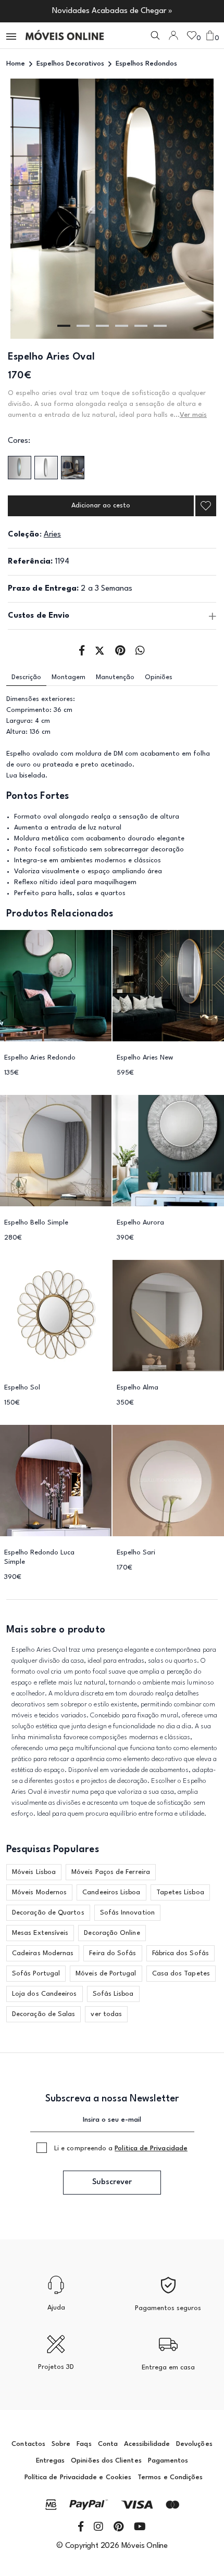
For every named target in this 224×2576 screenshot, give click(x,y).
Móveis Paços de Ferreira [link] (111, 1872)
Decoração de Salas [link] (43, 2014)
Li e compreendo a (121, 2148)
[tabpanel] (112, 209)
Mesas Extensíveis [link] (40, 1933)
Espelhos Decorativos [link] (70, 64)
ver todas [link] (106, 2014)
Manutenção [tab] (115, 677)
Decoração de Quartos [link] (48, 1913)
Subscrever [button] (112, 2182)
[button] (12, 36)
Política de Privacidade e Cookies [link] (78, 2477)
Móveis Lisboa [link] (34, 1872)
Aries (52, 535)
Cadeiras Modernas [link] (43, 1953)
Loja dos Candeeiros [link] (45, 1994)
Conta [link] (108, 2444)
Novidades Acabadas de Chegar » (112, 11)
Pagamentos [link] (168, 2461)
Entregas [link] (51, 2461)
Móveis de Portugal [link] (106, 1974)
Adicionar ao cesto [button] (101, 506)
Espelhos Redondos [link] (146, 64)
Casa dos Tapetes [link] (181, 1974)
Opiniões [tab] (159, 677)
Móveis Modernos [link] (39, 1892)
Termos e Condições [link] (170, 2477)
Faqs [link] (84, 2444)
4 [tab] (122, 326)
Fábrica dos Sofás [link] (181, 1953)
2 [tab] (83, 326)
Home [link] (16, 64)
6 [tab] (160, 326)
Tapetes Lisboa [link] (180, 1892)
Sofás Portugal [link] (36, 1974)
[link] (65, 35)
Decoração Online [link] (112, 1933)
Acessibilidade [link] (147, 2444)
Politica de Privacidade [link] (151, 2148)
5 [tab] (141, 326)
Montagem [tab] (69, 677)
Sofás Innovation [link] (127, 1913)
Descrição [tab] (26, 677)
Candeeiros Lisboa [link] (111, 1892)
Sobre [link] (61, 2444)
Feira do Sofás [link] (113, 1953)
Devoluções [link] (194, 2444)
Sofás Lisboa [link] (113, 1994)
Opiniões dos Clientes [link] (106, 2461)
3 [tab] (102, 326)
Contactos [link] (28, 2444)
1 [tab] (64, 326)
